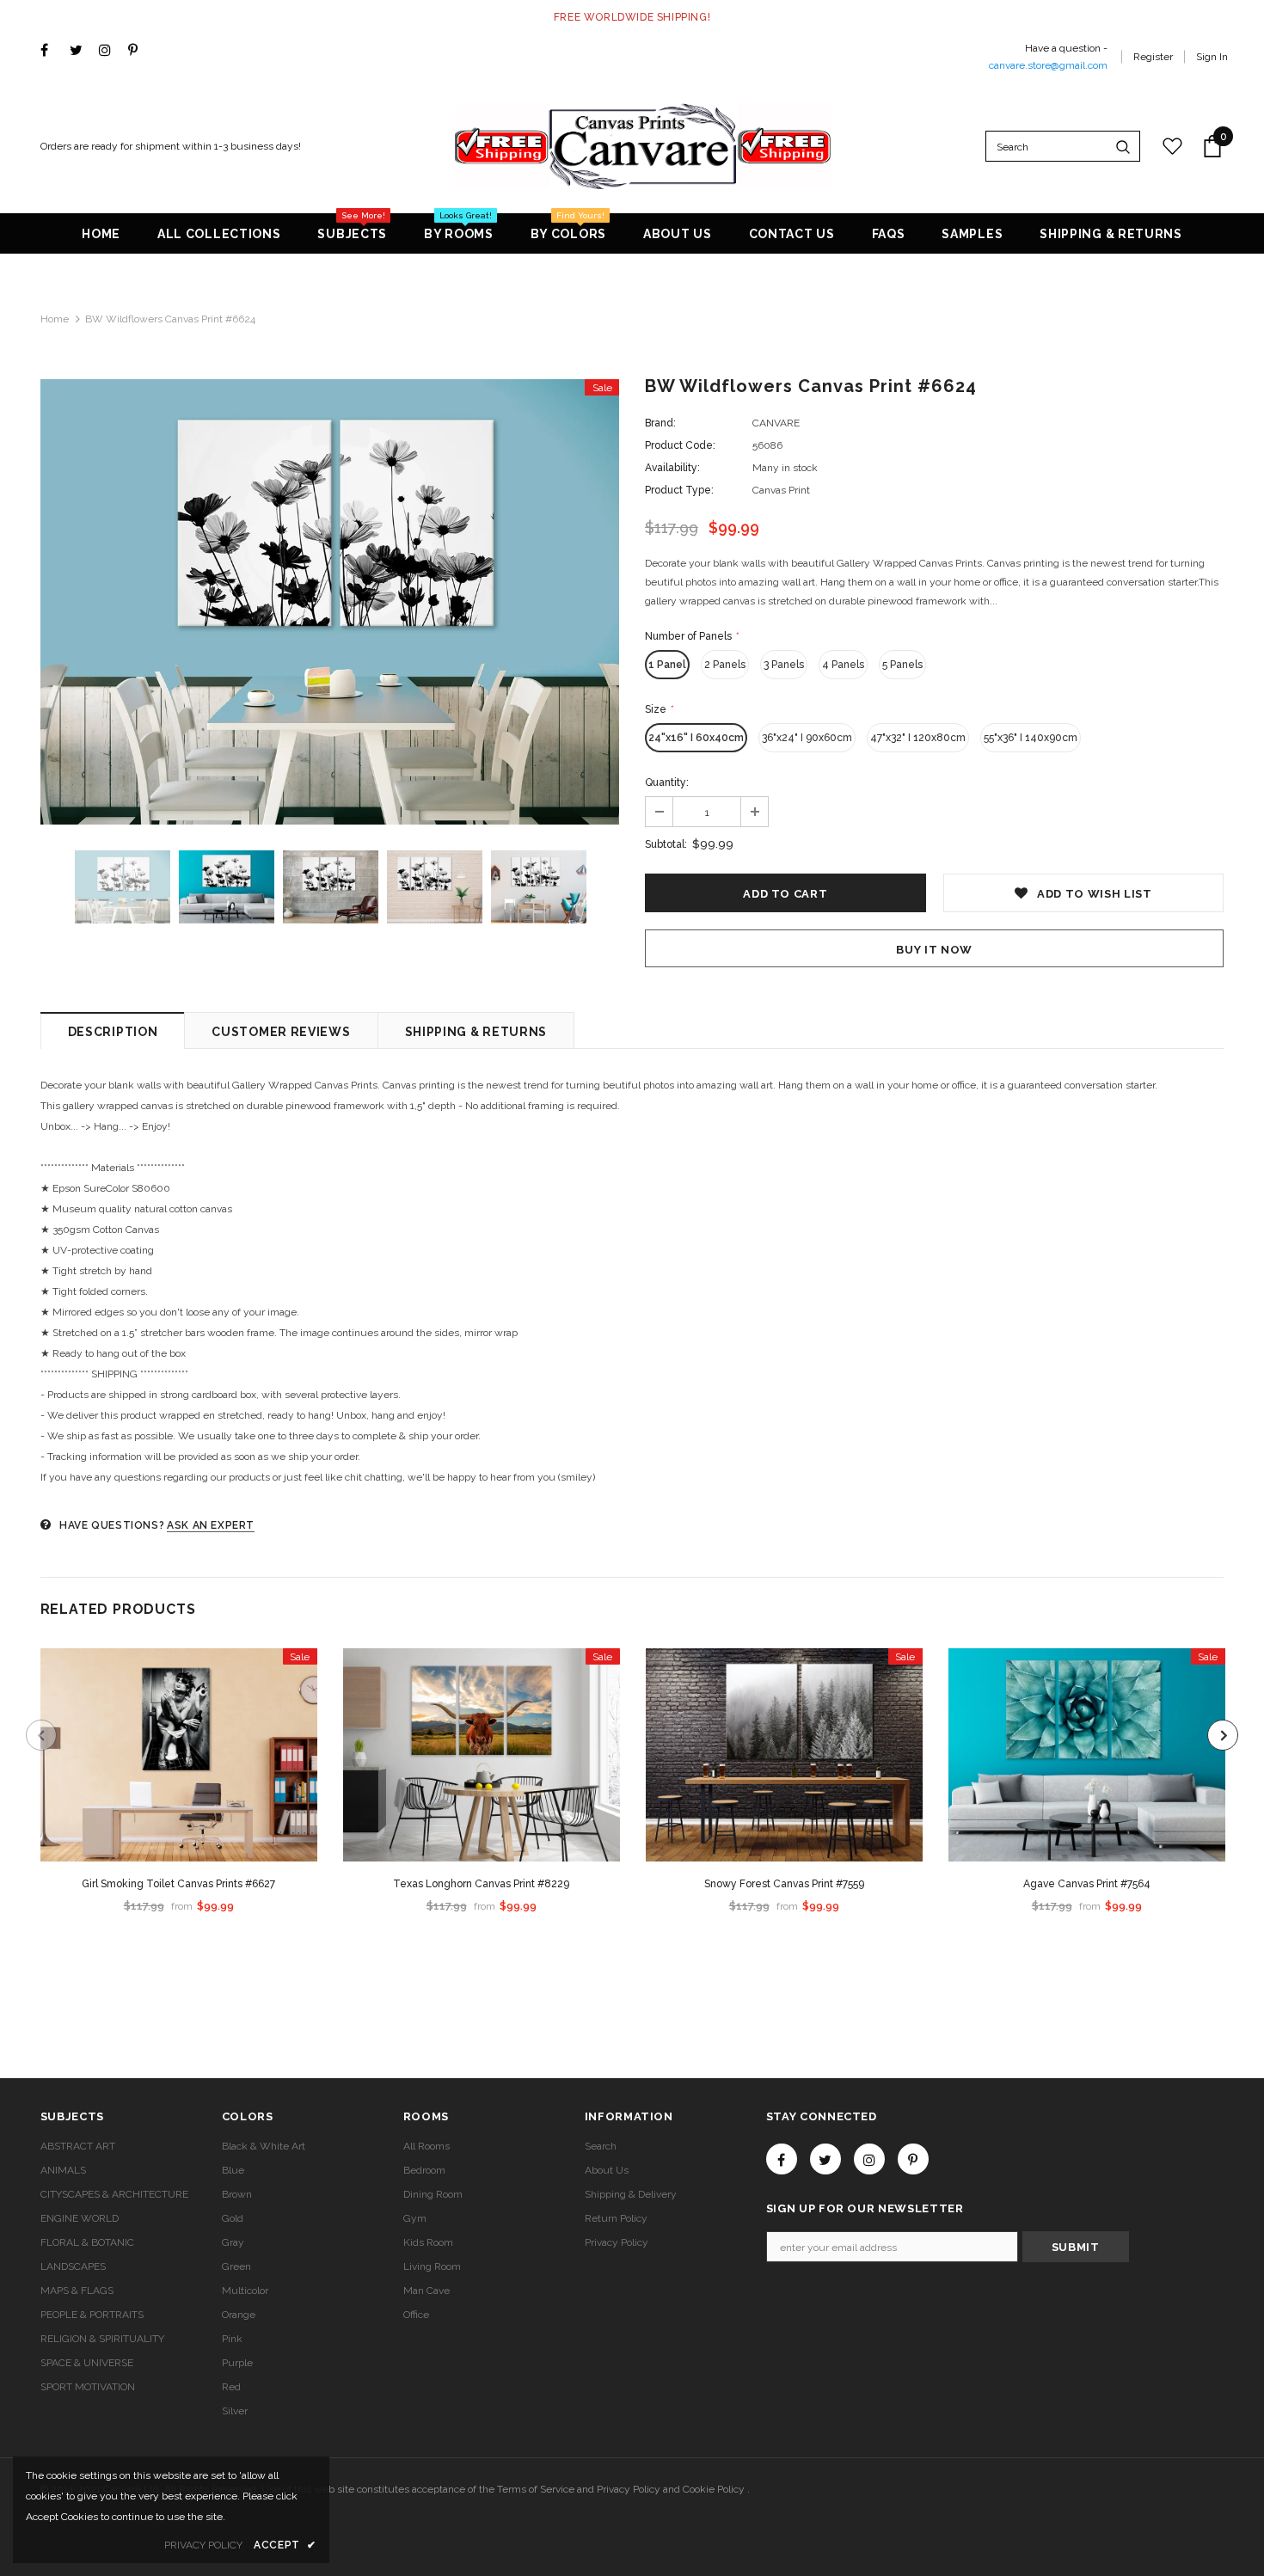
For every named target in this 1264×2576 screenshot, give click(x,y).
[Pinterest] (139, 51)
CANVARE (776, 423)
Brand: (660, 423)
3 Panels (784, 665)
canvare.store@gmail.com (1048, 65)
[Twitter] (80, 51)
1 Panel (667, 665)
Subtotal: (666, 844)
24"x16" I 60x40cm (696, 738)
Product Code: (680, 445)
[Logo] (643, 146)
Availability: (672, 468)
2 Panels (725, 665)
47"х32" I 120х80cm (918, 738)
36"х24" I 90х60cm (807, 738)
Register (1153, 57)
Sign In (1212, 57)
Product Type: (679, 490)
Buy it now (934, 950)
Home (55, 319)
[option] (330, 602)
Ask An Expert (211, 1525)
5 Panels (902, 665)
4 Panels (843, 665)
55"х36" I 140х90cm (1031, 738)
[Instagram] (110, 51)
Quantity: (667, 782)
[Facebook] (51, 51)
